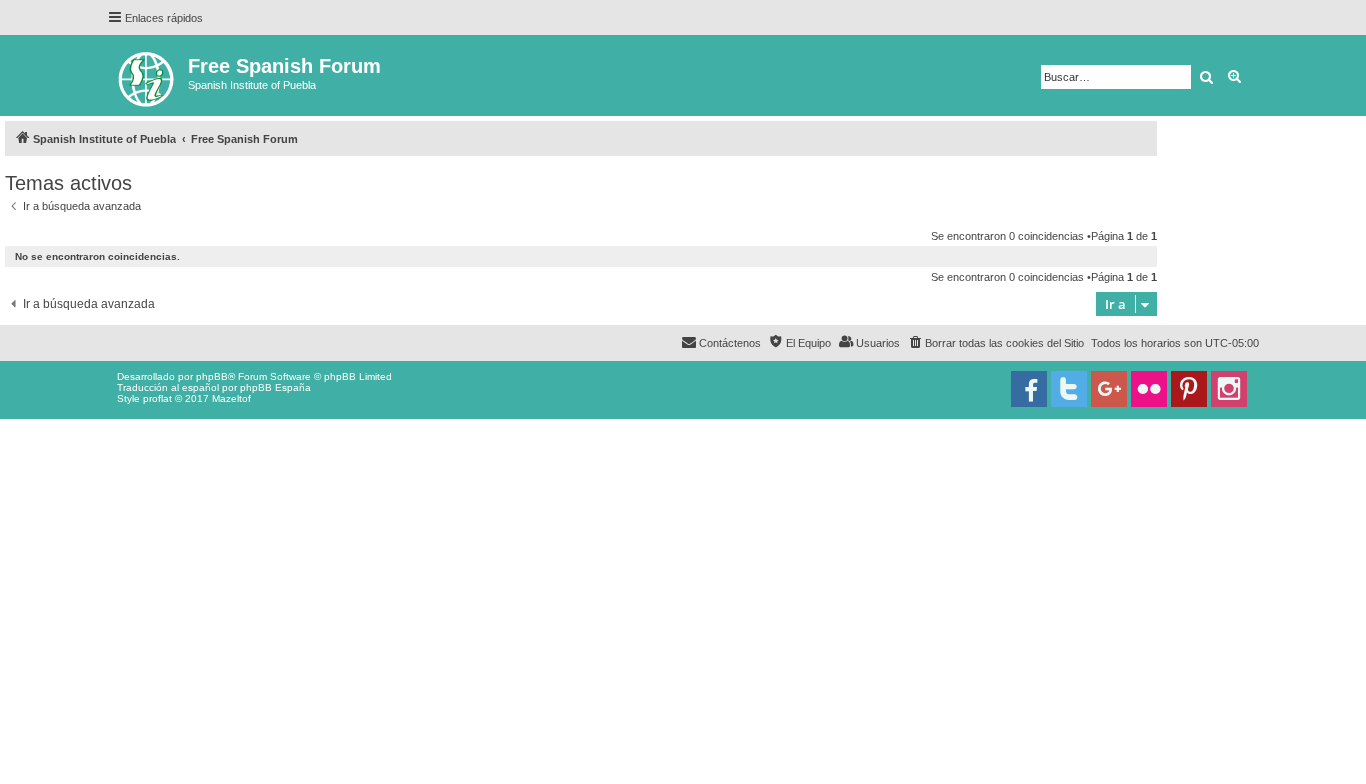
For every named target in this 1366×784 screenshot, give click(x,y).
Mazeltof (231, 398)
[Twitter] (1069, 389)
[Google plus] (1109, 389)
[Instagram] (1229, 389)
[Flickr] (1149, 389)
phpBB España (275, 387)
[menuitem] (995, 343)
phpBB (212, 376)
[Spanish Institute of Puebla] (147, 75)
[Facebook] (1029, 389)
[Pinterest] (1189, 389)
